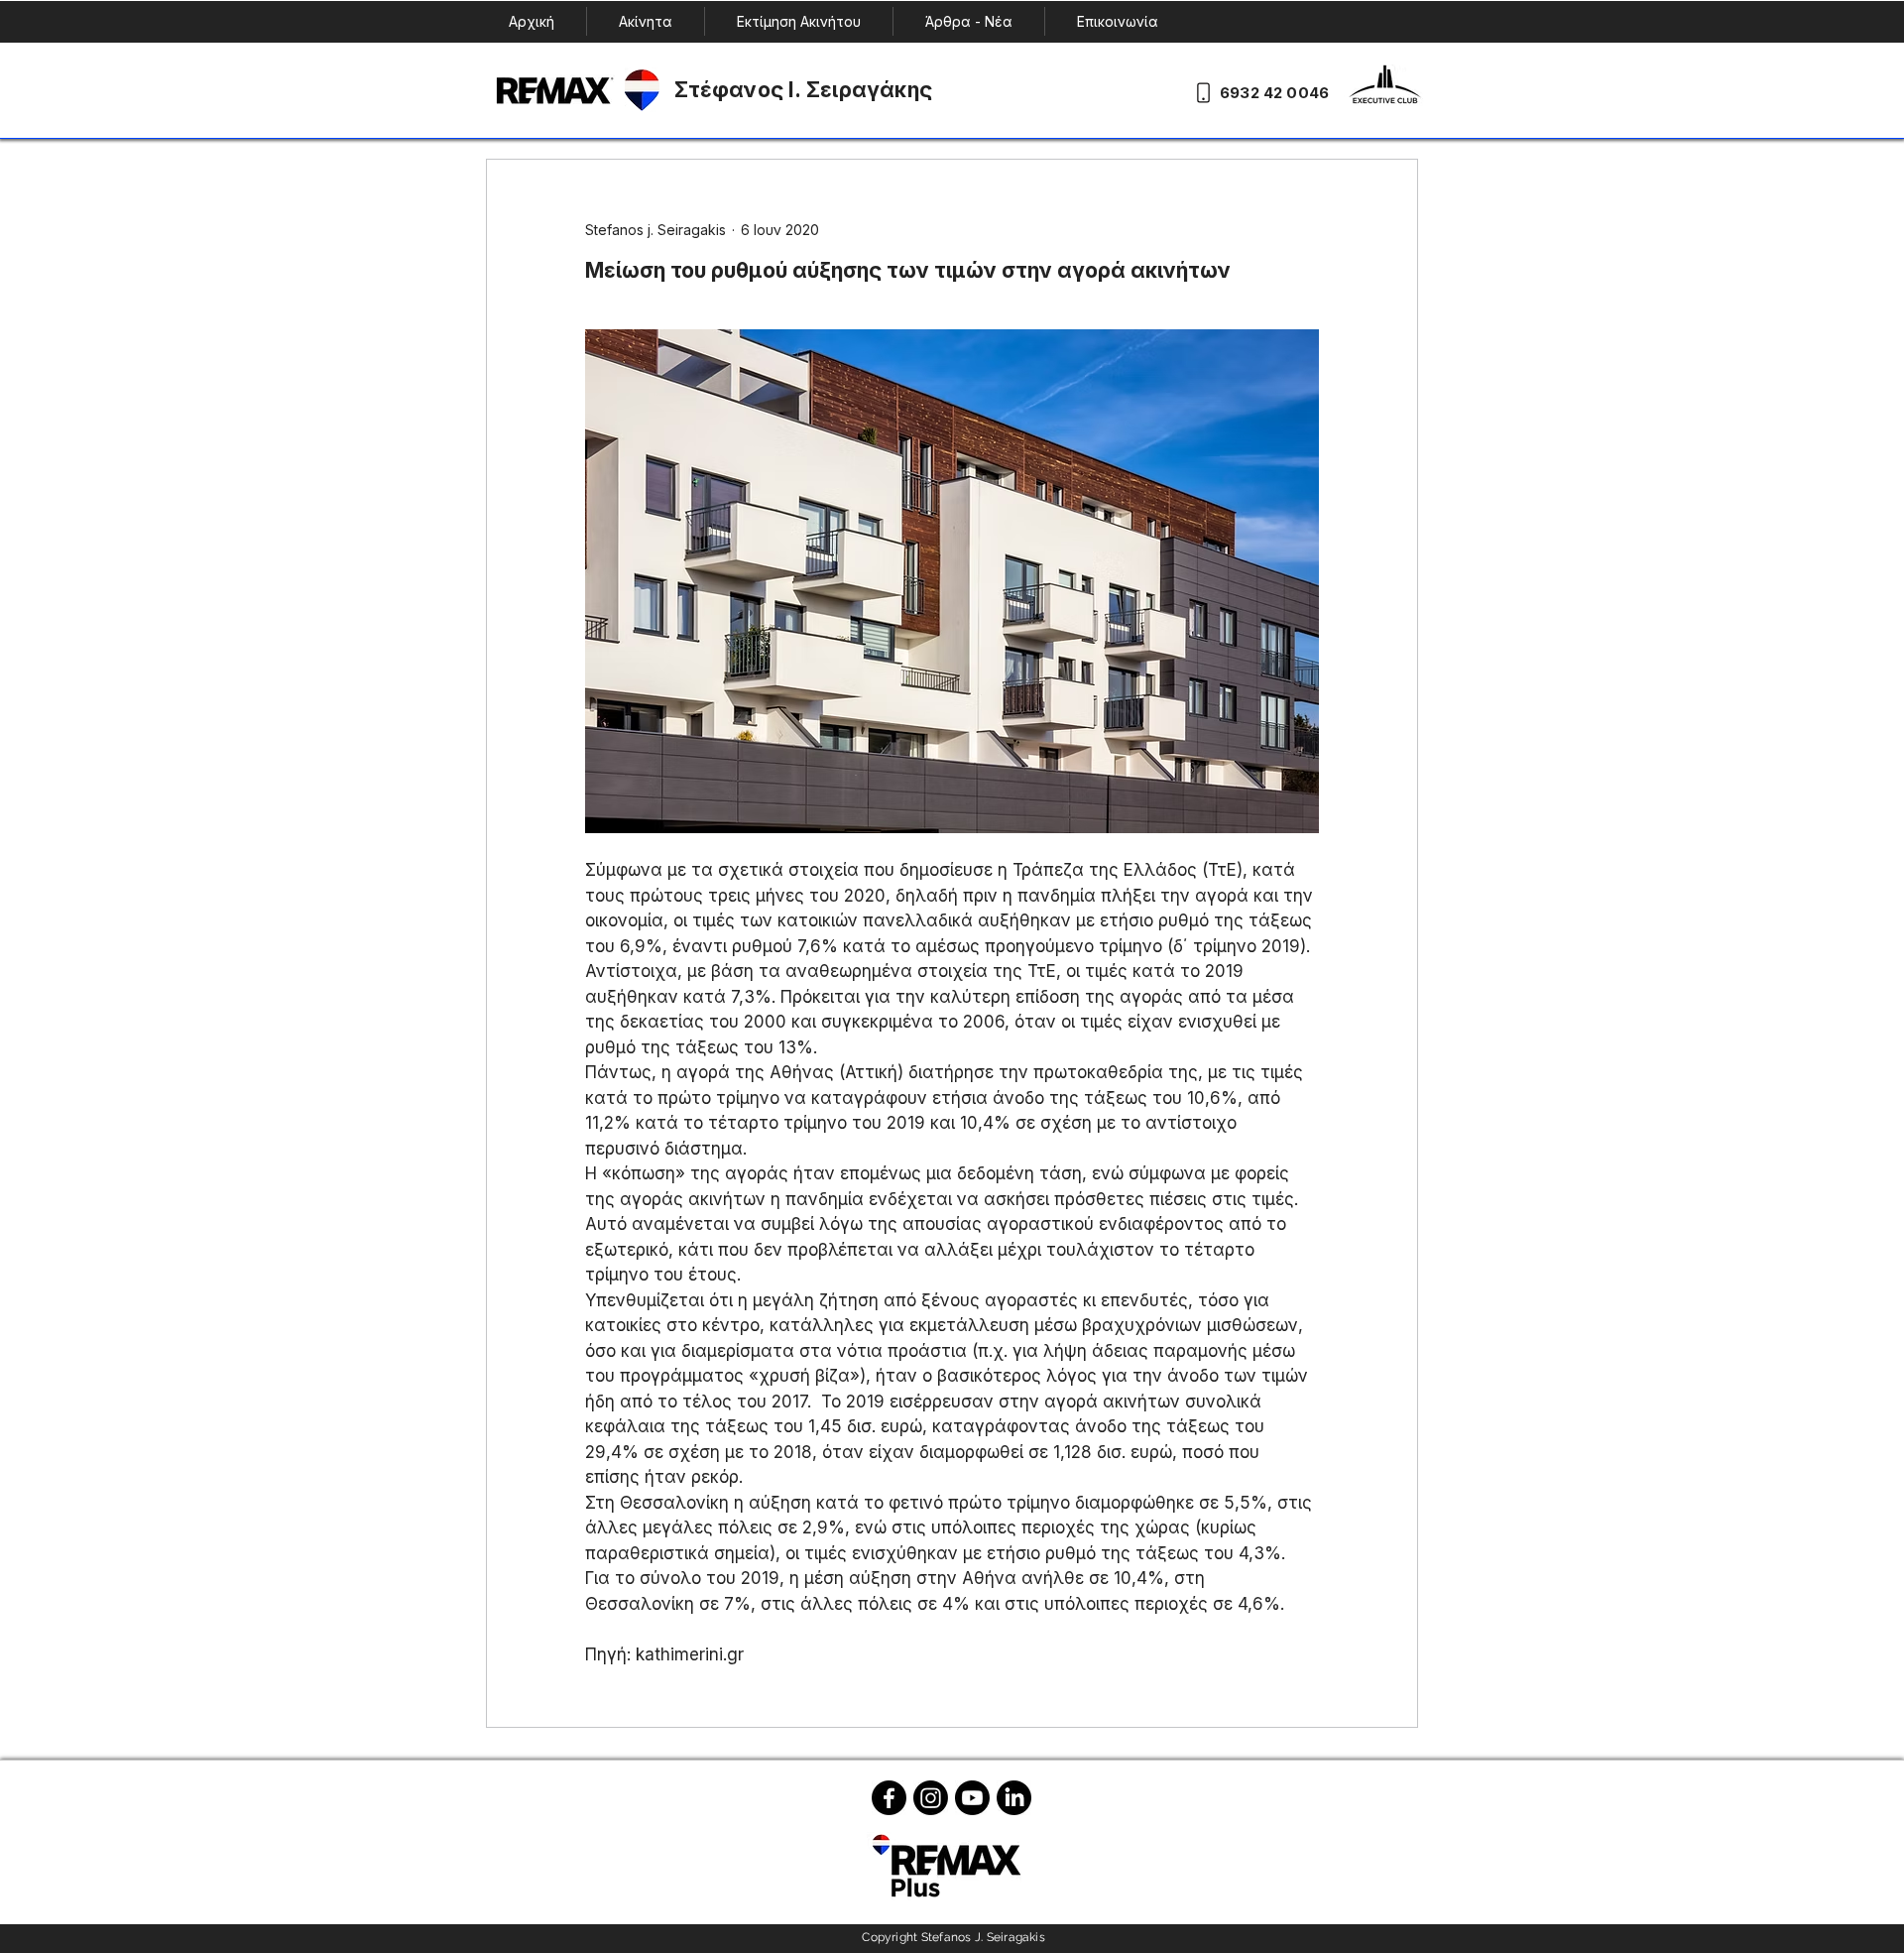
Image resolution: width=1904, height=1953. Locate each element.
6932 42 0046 (1274, 93)
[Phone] (1203, 92)
